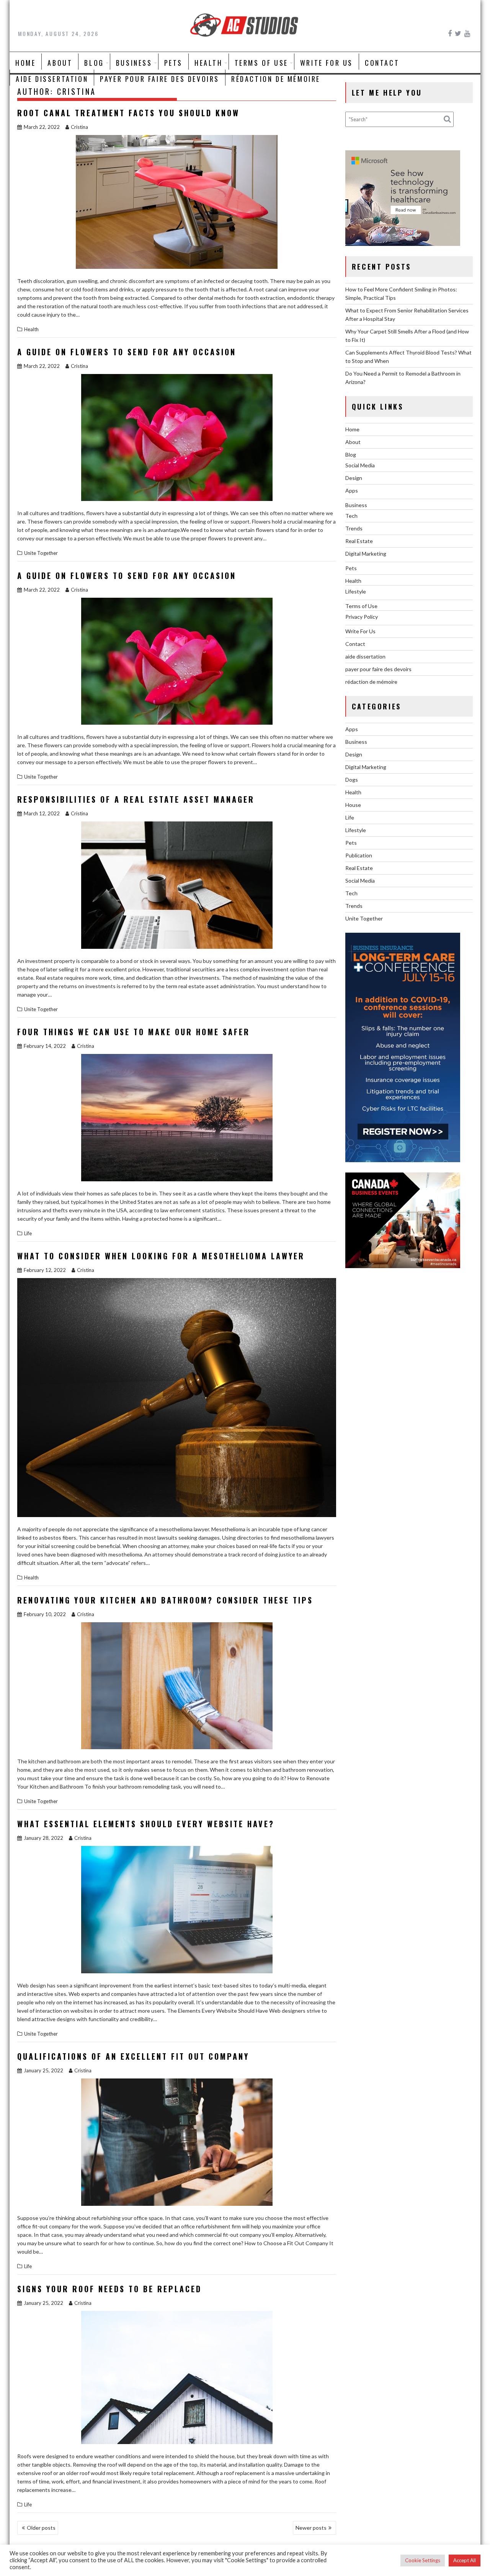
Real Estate (359, 541)
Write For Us (327, 63)
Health (209, 63)
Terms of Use (261, 63)
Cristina (79, 127)
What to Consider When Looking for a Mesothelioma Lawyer (161, 1256)
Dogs (352, 780)
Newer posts (311, 2528)
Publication (359, 855)
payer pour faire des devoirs (160, 79)
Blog (94, 63)
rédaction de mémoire (276, 79)
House (353, 805)
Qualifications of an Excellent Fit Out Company (133, 2056)
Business (134, 63)
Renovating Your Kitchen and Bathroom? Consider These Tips (165, 1600)
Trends (354, 528)
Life (28, 1233)
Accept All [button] (465, 2560)
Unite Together (41, 553)
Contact (382, 63)
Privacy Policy (362, 617)
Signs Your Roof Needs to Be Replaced (109, 2289)
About (60, 63)
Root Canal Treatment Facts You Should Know (128, 113)
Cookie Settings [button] (423, 2560)
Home (25, 63)
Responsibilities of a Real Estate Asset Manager (136, 799)
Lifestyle (356, 591)
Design (354, 478)
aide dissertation (52, 79)
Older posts (41, 2528)
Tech (351, 516)
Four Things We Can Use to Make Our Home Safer (134, 1032)
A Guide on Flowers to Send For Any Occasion (127, 352)
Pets (173, 63)
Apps (352, 490)
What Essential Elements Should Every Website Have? (146, 1824)
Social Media (360, 465)
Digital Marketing (366, 554)
